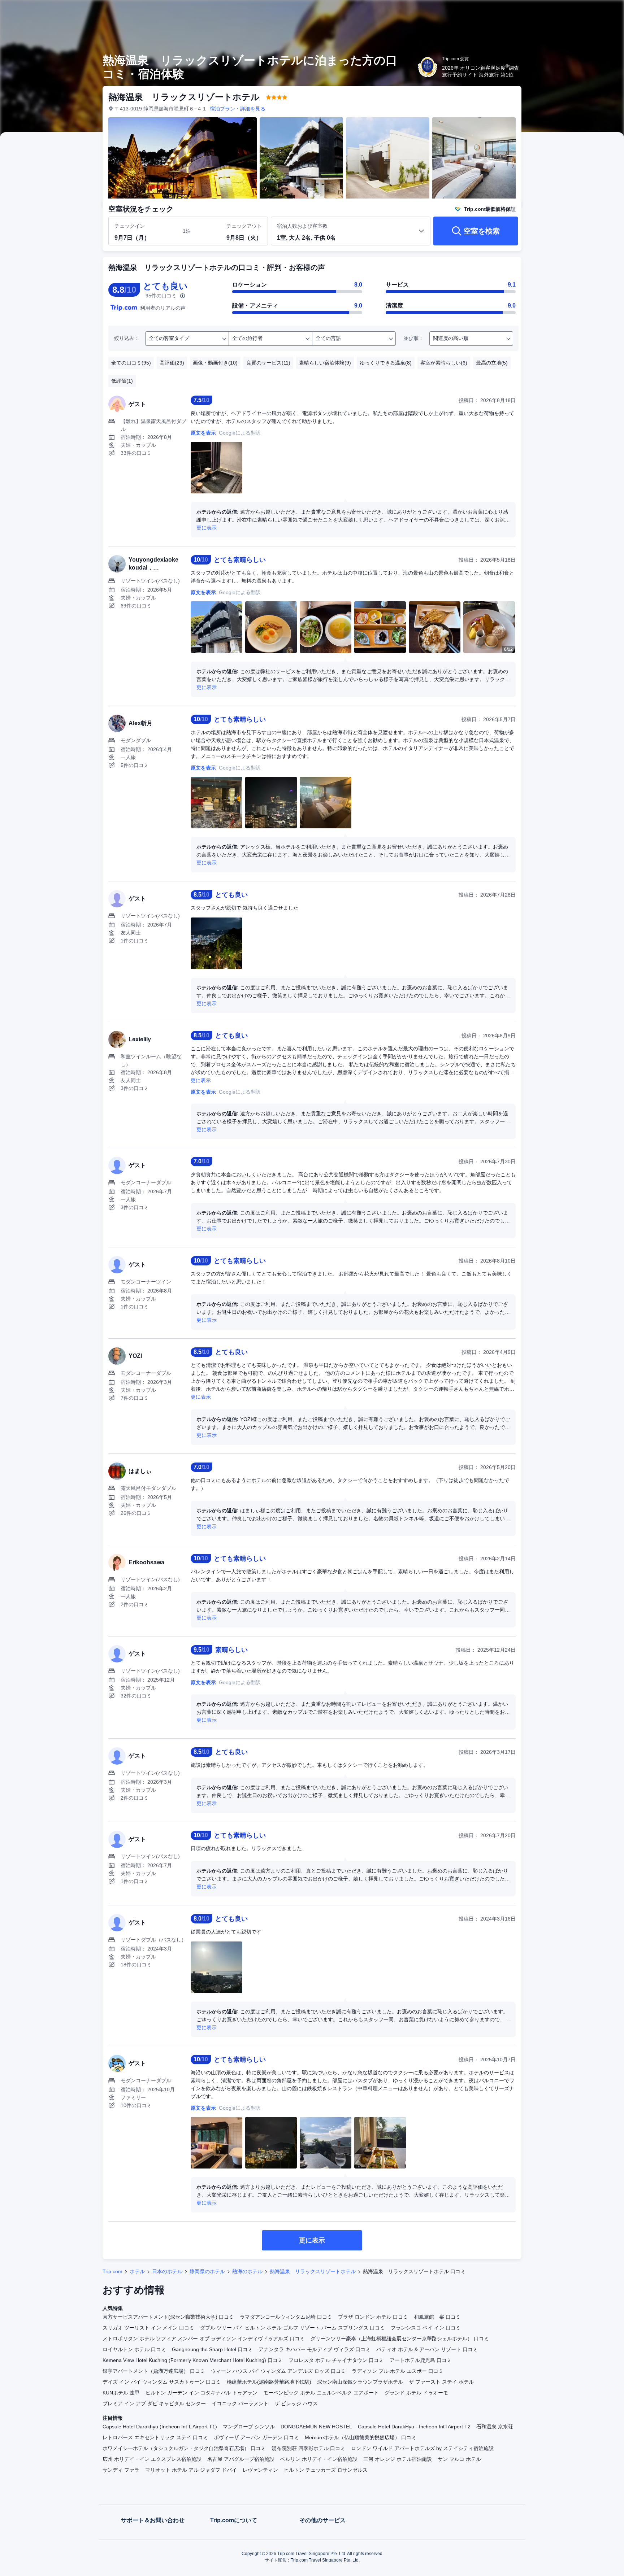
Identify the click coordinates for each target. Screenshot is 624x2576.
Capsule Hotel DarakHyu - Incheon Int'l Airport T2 (414, 2427)
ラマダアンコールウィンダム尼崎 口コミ (286, 2317)
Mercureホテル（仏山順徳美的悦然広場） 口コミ (361, 2437)
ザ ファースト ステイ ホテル (441, 2382)
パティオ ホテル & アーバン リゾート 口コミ (427, 2349)
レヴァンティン (260, 2470)
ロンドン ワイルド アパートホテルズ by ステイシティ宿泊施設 (422, 2448)
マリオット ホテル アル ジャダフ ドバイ (191, 2470)
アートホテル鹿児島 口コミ (421, 2360)
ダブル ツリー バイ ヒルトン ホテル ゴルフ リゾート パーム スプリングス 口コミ (292, 2328)
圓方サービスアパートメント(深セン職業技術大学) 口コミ (168, 2317)
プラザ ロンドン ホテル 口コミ (373, 2317)
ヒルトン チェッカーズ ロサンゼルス (326, 2470)
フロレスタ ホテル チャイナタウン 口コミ (336, 2360)
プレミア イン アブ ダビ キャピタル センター (154, 2403)
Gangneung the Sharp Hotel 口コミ (212, 2349)
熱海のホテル (247, 2271)
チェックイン (130, 226)
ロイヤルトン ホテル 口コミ (134, 2349)
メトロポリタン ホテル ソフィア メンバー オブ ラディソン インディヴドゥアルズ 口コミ (204, 2339)
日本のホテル (167, 2271)
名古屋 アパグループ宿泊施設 (241, 2459)
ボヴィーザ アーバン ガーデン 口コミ (256, 2437)
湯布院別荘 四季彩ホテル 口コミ (308, 2448)
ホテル (137, 2271)
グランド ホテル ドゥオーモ (416, 2393)
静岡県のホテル (207, 2271)
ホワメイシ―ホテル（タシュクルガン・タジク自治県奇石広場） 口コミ (184, 2448)
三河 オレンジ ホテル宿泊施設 (398, 2459)
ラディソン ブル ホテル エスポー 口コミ (398, 2371)
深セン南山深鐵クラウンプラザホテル (360, 2382)
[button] (576, 12)
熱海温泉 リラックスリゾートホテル (313, 2271)
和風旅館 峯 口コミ (437, 2317)
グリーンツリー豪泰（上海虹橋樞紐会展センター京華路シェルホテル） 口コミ (400, 2339)
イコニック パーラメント (240, 2403)
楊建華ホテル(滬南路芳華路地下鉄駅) (269, 2382)
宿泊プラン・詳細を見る (238, 109)
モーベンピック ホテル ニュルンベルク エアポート (321, 2393)
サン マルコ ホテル (459, 2459)
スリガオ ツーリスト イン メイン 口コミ (148, 2328)
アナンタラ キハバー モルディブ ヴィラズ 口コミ (315, 2349)
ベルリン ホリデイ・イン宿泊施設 (319, 2459)
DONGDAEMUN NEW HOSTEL (316, 2427)
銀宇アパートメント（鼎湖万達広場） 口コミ (154, 2371)
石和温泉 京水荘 (495, 2427)
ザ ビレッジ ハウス (296, 2403)
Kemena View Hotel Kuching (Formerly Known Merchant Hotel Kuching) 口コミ (193, 2360)
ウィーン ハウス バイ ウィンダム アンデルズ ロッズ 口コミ (278, 2371)
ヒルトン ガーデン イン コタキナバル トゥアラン (201, 2393)
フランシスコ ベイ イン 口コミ (426, 2328)
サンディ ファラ (121, 2470)
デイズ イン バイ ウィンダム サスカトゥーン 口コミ (162, 2382)
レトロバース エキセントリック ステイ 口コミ (155, 2437)
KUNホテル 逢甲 (121, 2393)
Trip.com (112, 2271)
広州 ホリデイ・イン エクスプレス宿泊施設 (152, 2459)
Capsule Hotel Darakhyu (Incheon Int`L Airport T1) (160, 2427)
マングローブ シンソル (249, 2427)
